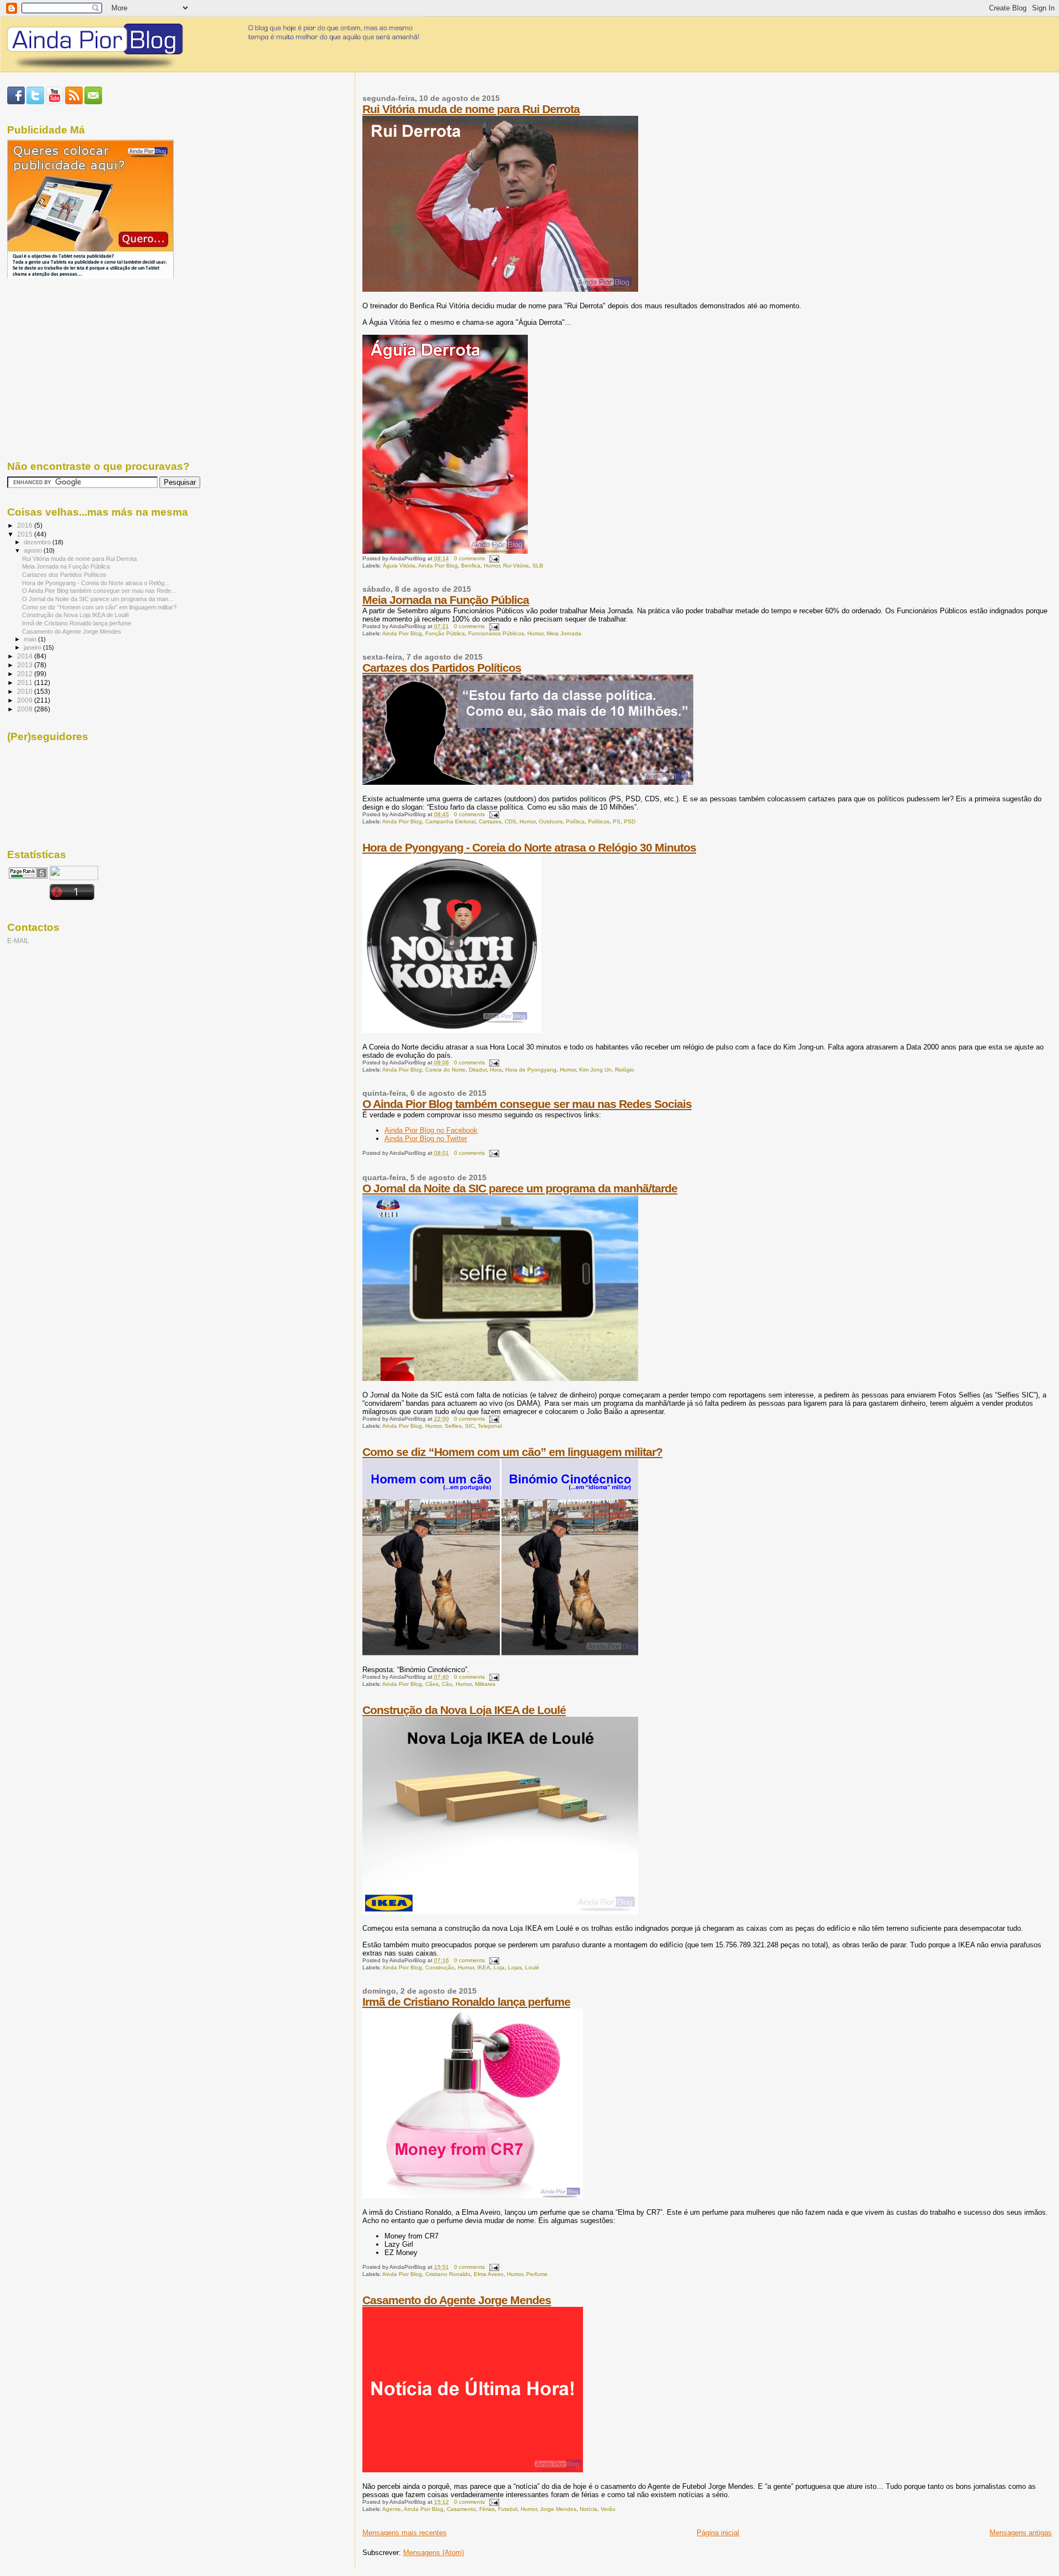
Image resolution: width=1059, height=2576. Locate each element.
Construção (440, 1967)
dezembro (38, 542)
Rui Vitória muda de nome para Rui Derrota (471, 109)
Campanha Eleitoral (450, 821)
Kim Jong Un (595, 1070)
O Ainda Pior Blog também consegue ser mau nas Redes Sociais (527, 1104)
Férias (487, 2509)
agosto (34, 550)
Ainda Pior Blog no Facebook (431, 1130)
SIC (470, 1426)
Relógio (625, 1070)
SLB (538, 566)
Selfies (453, 1426)
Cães (432, 1684)
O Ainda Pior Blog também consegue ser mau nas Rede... (99, 591)
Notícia (589, 2509)
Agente (392, 2509)
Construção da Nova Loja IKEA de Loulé (464, 1710)
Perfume (537, 2274)
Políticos (599, 821)
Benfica (471, 566)
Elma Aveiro (489, 2274)
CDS (510, 821)
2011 (26, 682)
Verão (608, 2509)
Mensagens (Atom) (434, 2553)
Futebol (508, 2509)
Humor (492, 566)
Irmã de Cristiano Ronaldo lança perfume (466, 2002)
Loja (499, 1967)
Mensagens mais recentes (405, 2533)
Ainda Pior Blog (438, 566)
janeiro (33, 647)
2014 (26, 656)
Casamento (461, 2509)
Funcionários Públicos (496, 633)
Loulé (532, 1967)
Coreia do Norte (445, 1070)
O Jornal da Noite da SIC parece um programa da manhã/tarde (520, 1188)
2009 (26, 700)
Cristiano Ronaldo (448, 2274)
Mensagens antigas (1021, 2533)
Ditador (478, 1070)
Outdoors (551, 821)
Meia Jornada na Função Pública (446, 600)
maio (31, 639)
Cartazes (490, 821)
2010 (26, 691)
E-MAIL (18, 941)
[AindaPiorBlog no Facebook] (16, 102)
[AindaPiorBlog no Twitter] (35, 102)
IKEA (484, 1967)
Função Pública (445, 633)
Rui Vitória (516, 566)
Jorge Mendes (558, 2509)
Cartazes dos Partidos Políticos (442, 668)
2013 (26, 665)
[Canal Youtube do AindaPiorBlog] (55, 102)
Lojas (515, 1967)
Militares (485, 1684)
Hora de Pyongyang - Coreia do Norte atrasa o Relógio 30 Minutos (529, 847)
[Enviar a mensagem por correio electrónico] (493, 558)
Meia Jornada (564, 633)
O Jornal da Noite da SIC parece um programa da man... (98, 599)
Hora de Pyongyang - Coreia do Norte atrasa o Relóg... (96, 583)
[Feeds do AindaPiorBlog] (74, 102)
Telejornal (490, 1426)
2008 (26, 709)
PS (617, 821)
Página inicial (718, 2533)
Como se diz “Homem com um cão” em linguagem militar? (512, 1452)
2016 (26, 525)
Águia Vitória (399, 566)
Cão (447, 1684)
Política (575, 821)
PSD (630, 821)
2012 (26, 674)
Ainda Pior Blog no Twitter (426, 1139)
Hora (496, 1070)
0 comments (469, 558)
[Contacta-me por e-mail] (93, 102)
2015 (26, 534)
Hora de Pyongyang (531, 1070)
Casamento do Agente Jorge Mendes (457, 2300)
